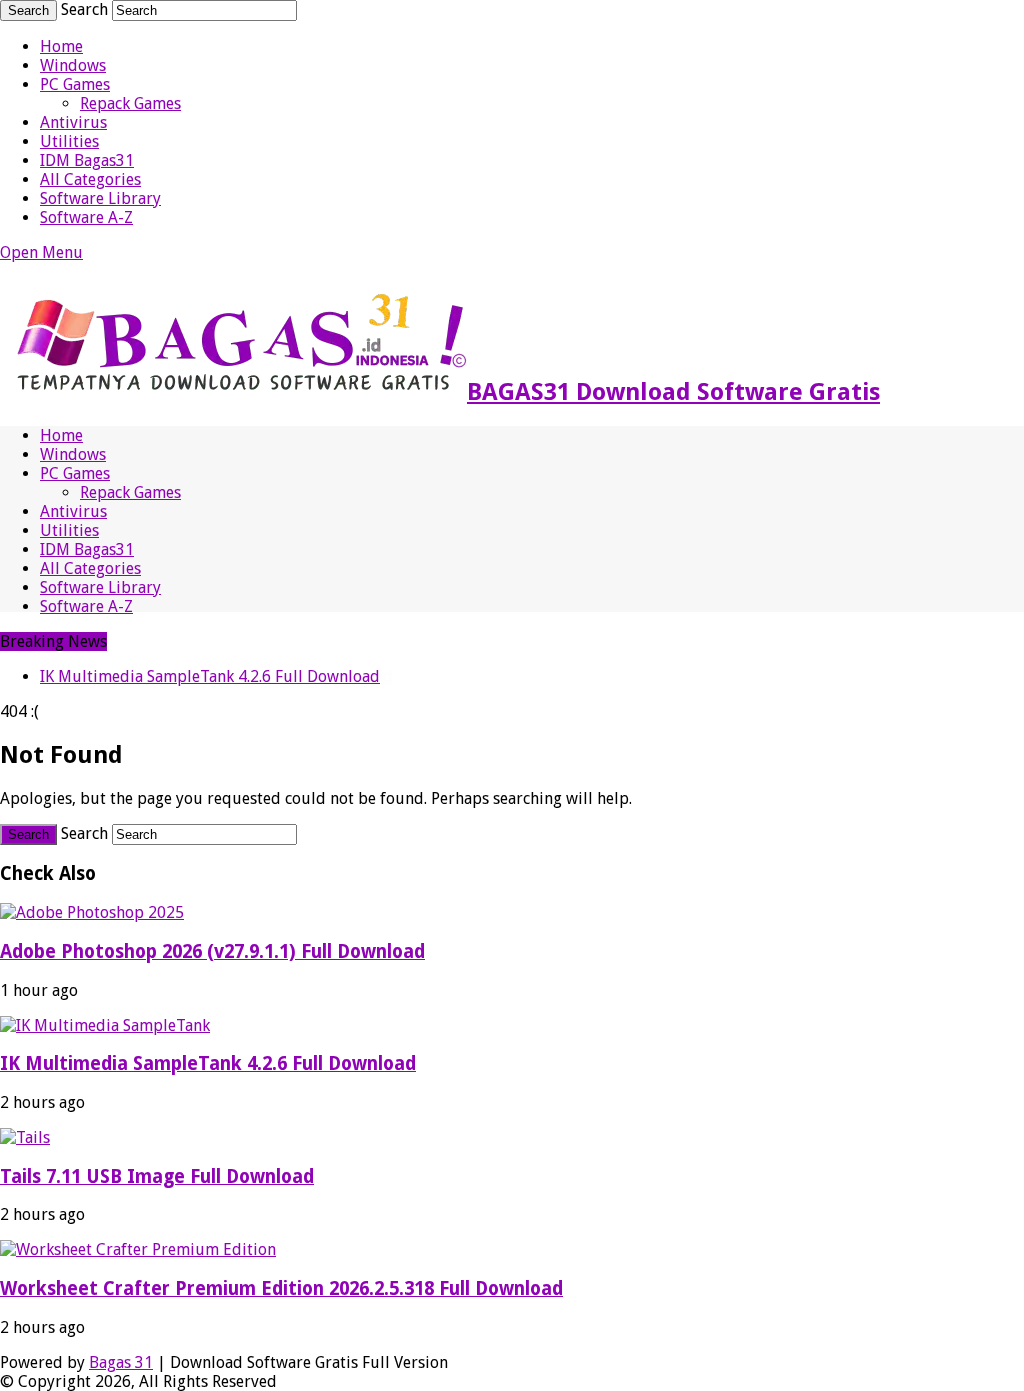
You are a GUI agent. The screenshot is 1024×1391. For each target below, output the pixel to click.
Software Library (100, 198)
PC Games (75, 84)
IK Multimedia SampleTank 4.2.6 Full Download (210, 676)
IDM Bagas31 (87, 160)
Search (84, 9)
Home (61, 46)
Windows (73, 65)
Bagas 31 (121, 1362)
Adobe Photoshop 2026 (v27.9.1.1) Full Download (212, 951)
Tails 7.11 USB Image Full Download (157, 1176)
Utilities (69, 141)
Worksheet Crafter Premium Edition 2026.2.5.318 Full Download (281, 1288)
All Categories (90, 179)
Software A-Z (86, 217)
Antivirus (73, 122)
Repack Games (130, 103)
